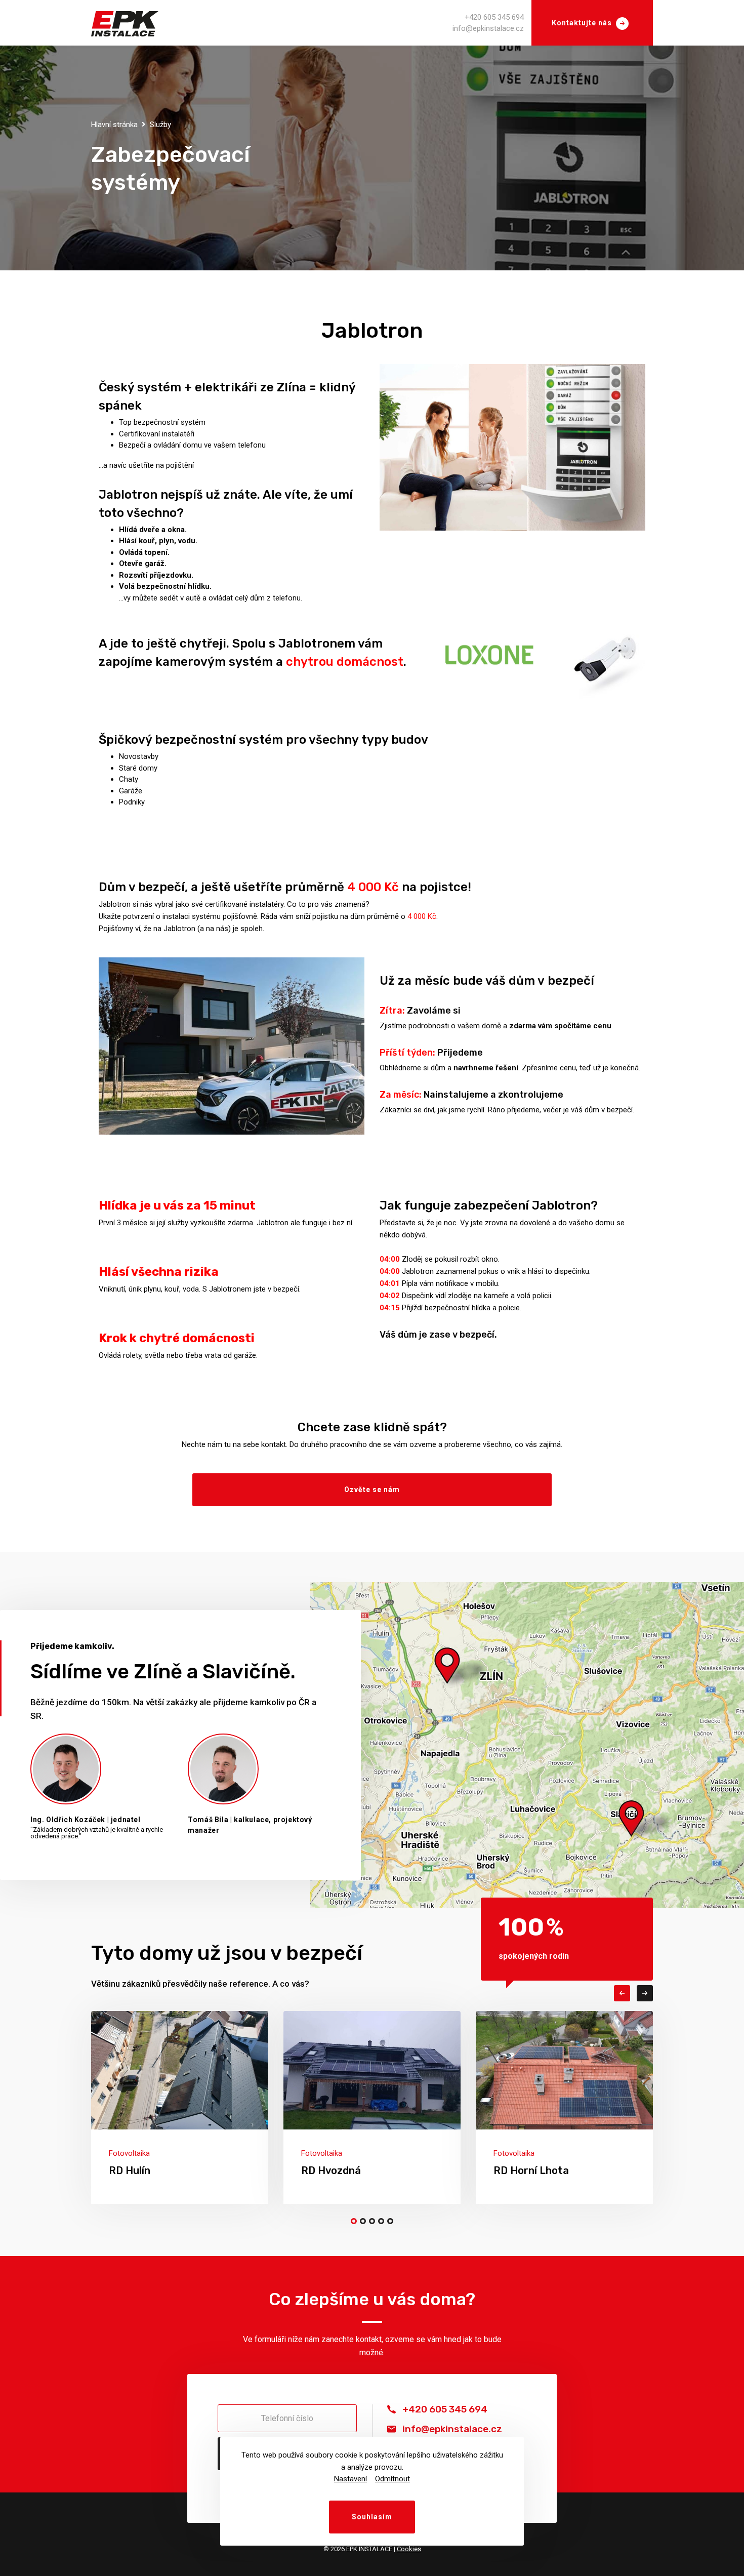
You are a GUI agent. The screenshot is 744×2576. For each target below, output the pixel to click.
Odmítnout (392, 2479)
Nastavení (350, 2479)
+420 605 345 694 (494, 17)
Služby (160, 125)
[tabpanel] (180, 2107)
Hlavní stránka (114, 125)
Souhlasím (372, 2517)
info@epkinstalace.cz (488, 28)
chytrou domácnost (345, 662)
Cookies (409, 2549)
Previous (622, 1993)
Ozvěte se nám (372, 1490)
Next (645, 1993)
